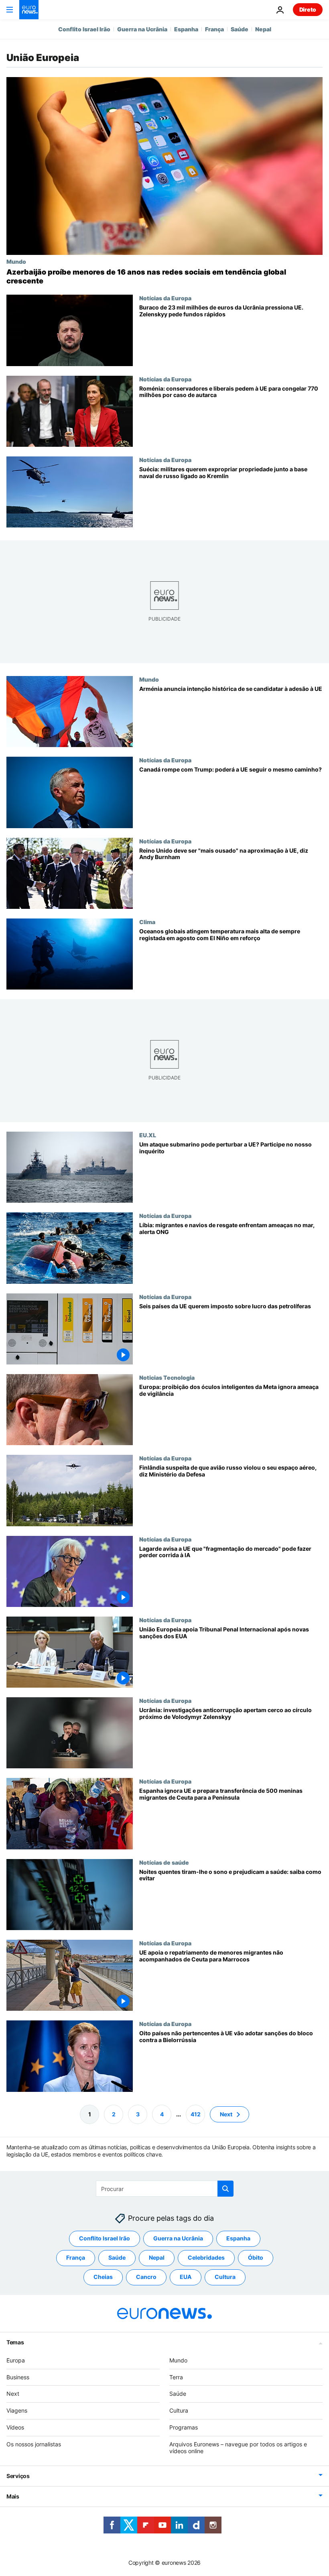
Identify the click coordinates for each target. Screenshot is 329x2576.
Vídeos (15, 2427)
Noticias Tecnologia (167, 1377)
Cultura (225, 2277)
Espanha (186, 29)
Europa (16, 2360)
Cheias (103, 2277)
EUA (186, 2277)
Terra (176, 2377)
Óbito (256, 2257)
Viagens (17, 2410)
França (214, 29)
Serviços (18, 2476)
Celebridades (206, 2257)
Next (226, 2114)
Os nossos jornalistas (34, 2444)
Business (18, 2377)
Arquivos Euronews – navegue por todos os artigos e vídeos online (238, 2447)
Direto (308, 9)
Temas (15, 2342)
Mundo (16, 261)
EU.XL (148, 1135)
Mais (13, 2496)
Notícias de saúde (164, 1862)
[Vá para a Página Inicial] (29, 10)
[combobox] (165, 2189)
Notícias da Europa (165, 298)
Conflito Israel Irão (84, 29)
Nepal (263, 29)
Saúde (240, 29)
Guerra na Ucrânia (142, 29)
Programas (184, 2427)
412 (196, 2114)
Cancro (146, 2277)
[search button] (225, 2189)
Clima (147, 922)
